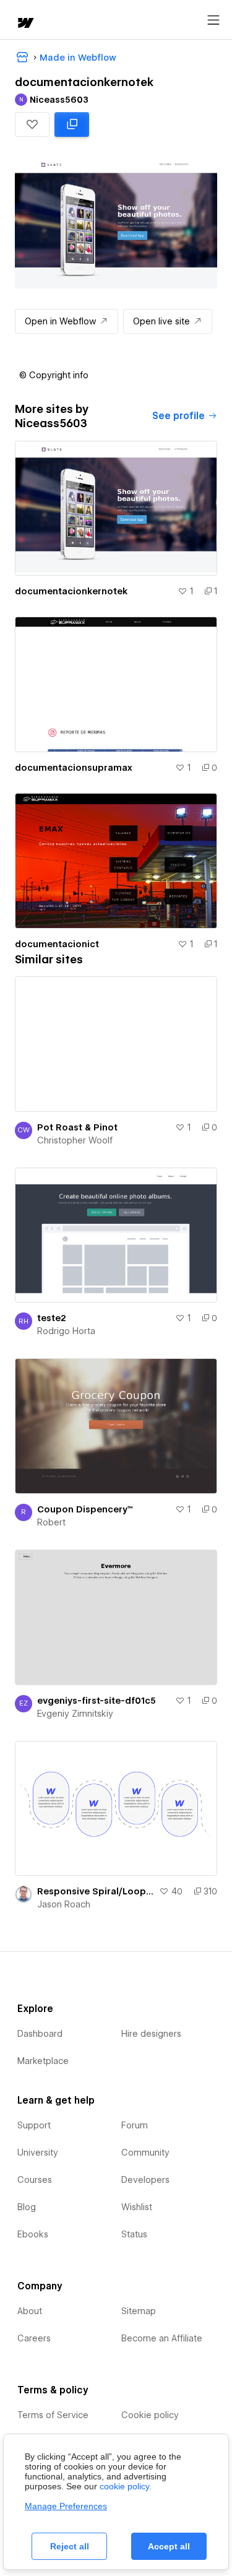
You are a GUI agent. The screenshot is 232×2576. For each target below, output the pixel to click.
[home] (25, 24)
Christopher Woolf (75, 1140)
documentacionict (57, 944)
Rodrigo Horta (66, 1331)
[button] (32, 124)
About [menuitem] (30, 2311)
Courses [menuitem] (35, 2180)
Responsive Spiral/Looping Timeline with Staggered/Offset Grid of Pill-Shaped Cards (96, 1891)
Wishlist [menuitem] (137, 2207)
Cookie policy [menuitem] (150, 2415)
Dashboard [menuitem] (40, 2034)
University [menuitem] (38, 2153)
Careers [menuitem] (34, 2338)
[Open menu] (213, 20)
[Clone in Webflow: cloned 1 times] (72, 124)
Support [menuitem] (34, 2125)
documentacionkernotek (71, 591)
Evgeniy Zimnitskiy (75, 1714)
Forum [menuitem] (135, 2125)
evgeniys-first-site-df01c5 (97, 1701)
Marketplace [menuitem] (43, 2061)
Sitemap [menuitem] (139, 2311)
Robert (51, 1522)
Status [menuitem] (134, 2234)
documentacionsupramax (74, 768)
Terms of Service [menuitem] (53, 2415)
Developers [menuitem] (145, 2180)
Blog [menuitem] (27, 2207)
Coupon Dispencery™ (85, 1509)
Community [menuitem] (145, 2153)
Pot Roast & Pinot (77, 1127)
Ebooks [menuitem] (33, 2234)
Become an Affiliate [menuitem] (162, 2338)
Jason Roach (64, 1904)
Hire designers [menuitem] (151, 2034)
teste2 (52, 1318)
